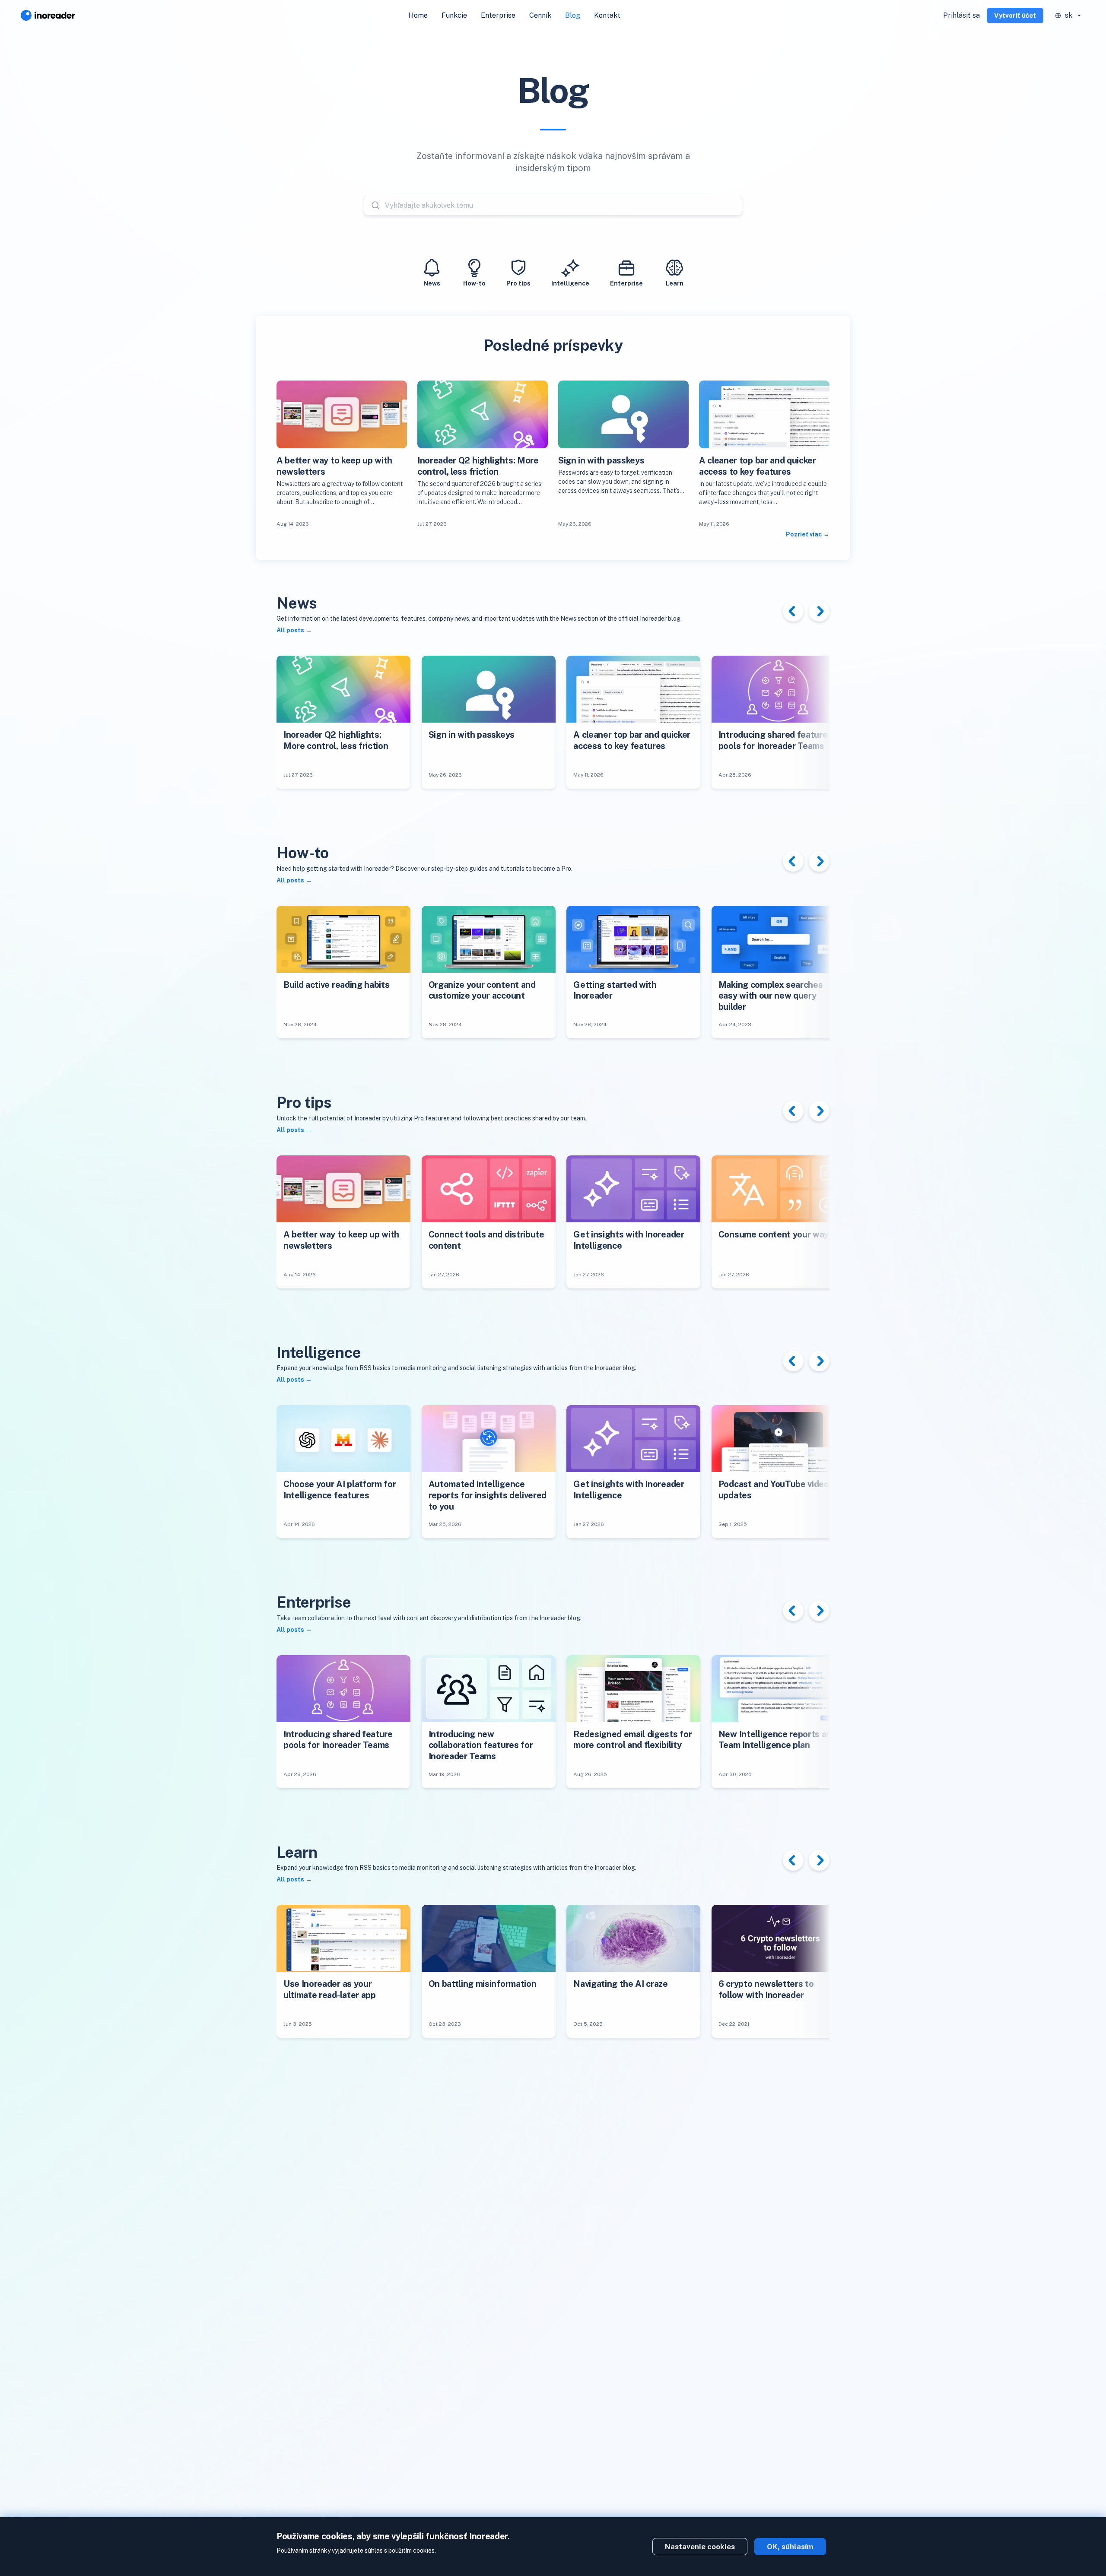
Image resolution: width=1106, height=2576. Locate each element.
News (432, 283)
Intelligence (570, 283)
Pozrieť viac (804, 534)
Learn (675, 283)
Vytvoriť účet (1015, 15)
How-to (474, 283)
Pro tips (518, 283)
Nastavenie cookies (700, 2547)
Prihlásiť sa (961, 15)
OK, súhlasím (790, 2547)
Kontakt (607, 15)
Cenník (540, 15)
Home (418, 15)
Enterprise (498, 15)
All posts (290, 630)
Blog (573, 15)
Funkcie (454, 15)
